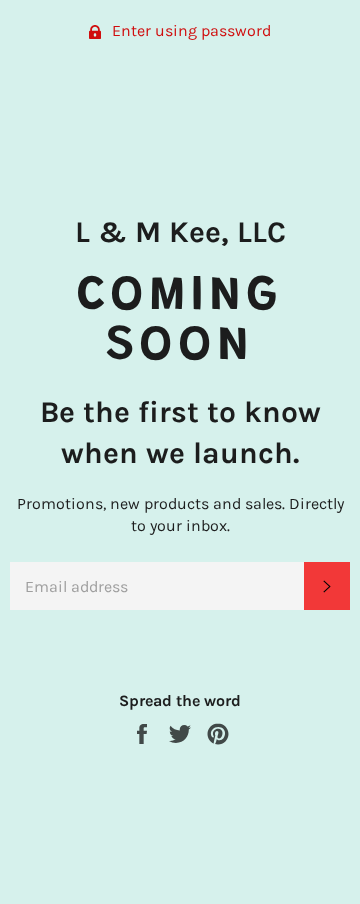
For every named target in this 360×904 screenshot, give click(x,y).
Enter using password (189, 30)
